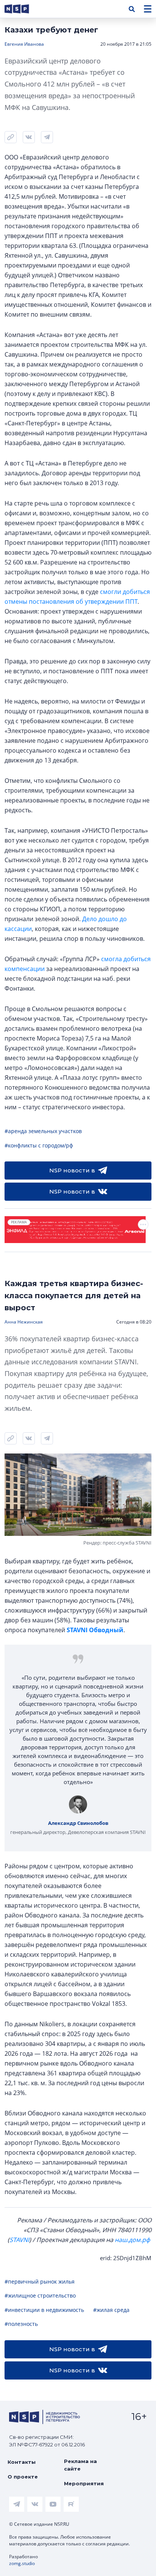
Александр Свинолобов (78, 1823)
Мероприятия (84, 2483)
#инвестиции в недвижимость (44, 2310)
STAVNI (19, 2240)
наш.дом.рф (132, 2240)
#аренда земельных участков (43, 1131)
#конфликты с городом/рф (39, 1145)
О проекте (23, 2477)
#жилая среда (111, 2310)
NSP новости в (72, 1170)
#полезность (21, 2324)
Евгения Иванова (24, 44)
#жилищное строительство (40, 2295)
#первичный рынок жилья (40, 2281)
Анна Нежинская (24, 1322)
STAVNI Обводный (95, 1630)
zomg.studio (22, 2563)
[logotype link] (23, 9)
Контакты (22, 2462)
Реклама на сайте (80, 2465)
